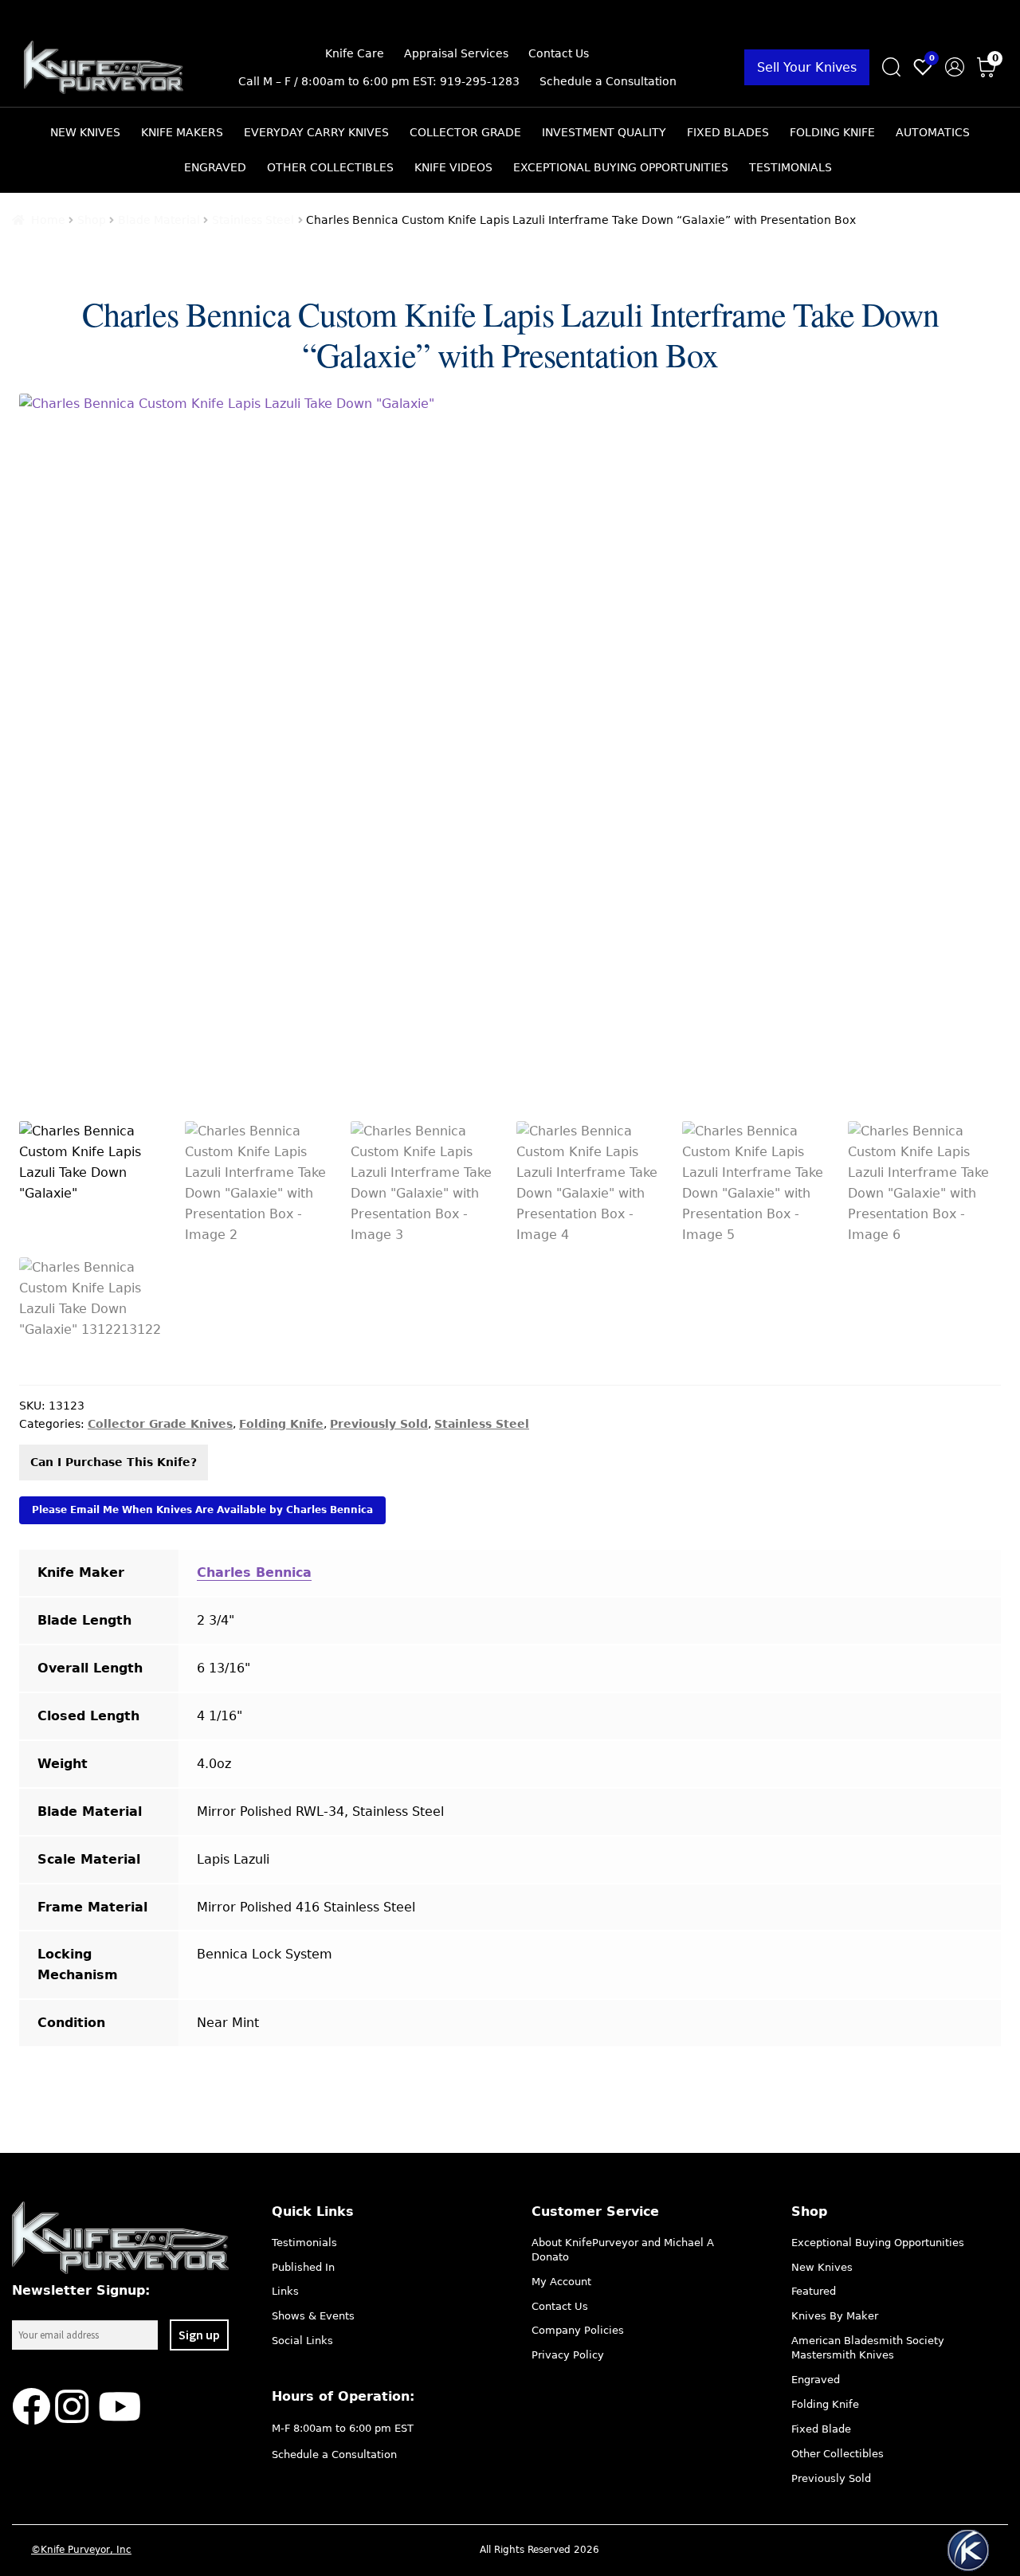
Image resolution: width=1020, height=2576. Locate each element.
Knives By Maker (835, 2316)
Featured (814, 2291)
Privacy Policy (568, 2355)
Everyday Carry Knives (316, 132)
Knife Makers (182, 132)
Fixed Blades (728, 132)
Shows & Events (313, 2316)
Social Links (302, 2341)
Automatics (933, 132)
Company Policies (578, 2330)
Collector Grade (465, 132)
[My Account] (955, 67)
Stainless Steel (253, 220)
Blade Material (159, 220)
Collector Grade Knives (160, 1424)
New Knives (85, 132)
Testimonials (790, 167)
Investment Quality (604, 132)
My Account (561, 2282)
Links (285, 2291)
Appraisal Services (456, 53)
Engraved (215, 167)
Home (48, 220)
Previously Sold (379, 1424)
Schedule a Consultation (608, 81)
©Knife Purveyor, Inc (81, 2550)
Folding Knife (832, 132)
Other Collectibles (330, 167)
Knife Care (355, 53)
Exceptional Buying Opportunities (621, 167)
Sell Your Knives (807, 67)
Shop (92, 220)
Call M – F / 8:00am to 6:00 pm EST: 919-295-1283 (379, 81)
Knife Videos (453, 167)
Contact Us (559, 53)
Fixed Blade (821, 2429)
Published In (303, 2267)
